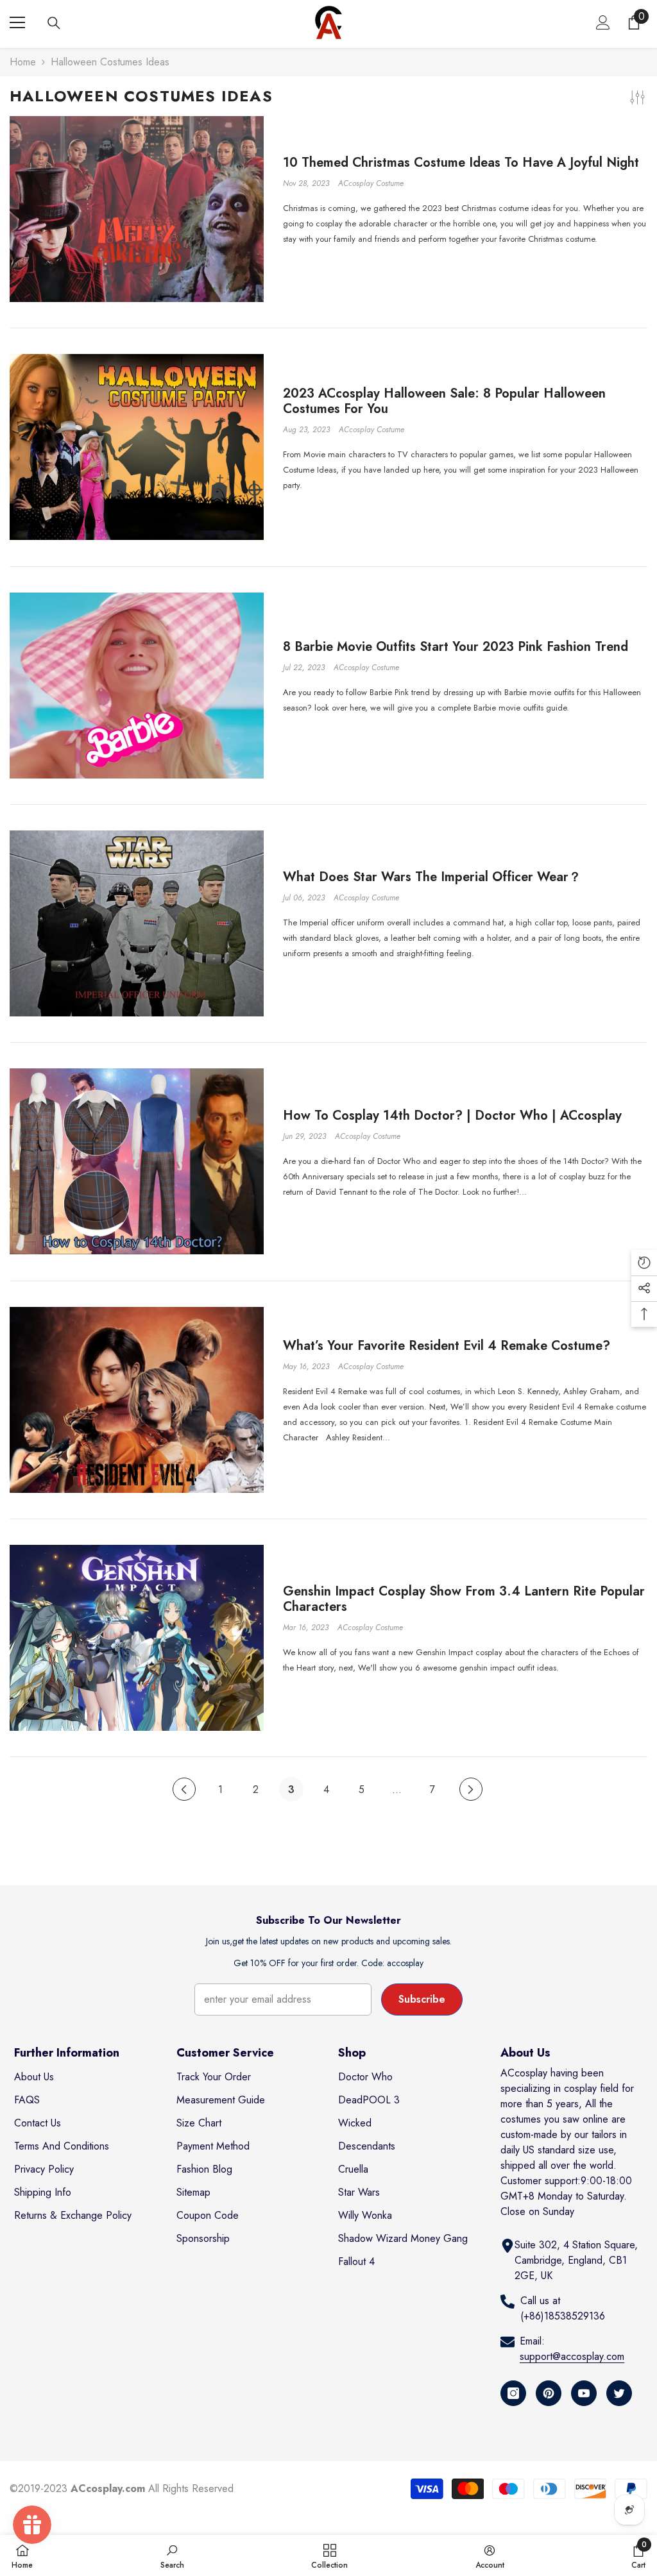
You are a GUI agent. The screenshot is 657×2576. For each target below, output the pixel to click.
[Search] (54, 23)
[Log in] (603, 22)
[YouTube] (584, 2393)
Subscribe (422, 1999)
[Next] (471, 1789)
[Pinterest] (549, 2393)
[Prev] (184, 1789)
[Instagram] (513, 2393)
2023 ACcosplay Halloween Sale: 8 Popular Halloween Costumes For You (444, 401)
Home (23, 62)
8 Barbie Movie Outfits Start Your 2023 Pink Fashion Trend (456, 647)
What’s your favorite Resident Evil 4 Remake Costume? (447, 1346)
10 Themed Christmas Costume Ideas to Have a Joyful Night (461, 163)
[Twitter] (619, 2393)
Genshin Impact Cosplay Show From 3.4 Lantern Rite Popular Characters (464, 1599)
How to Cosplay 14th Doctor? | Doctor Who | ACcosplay (452, 1116)
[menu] (17, 22)
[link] (172, 2555)
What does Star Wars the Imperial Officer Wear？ (432, 877)
